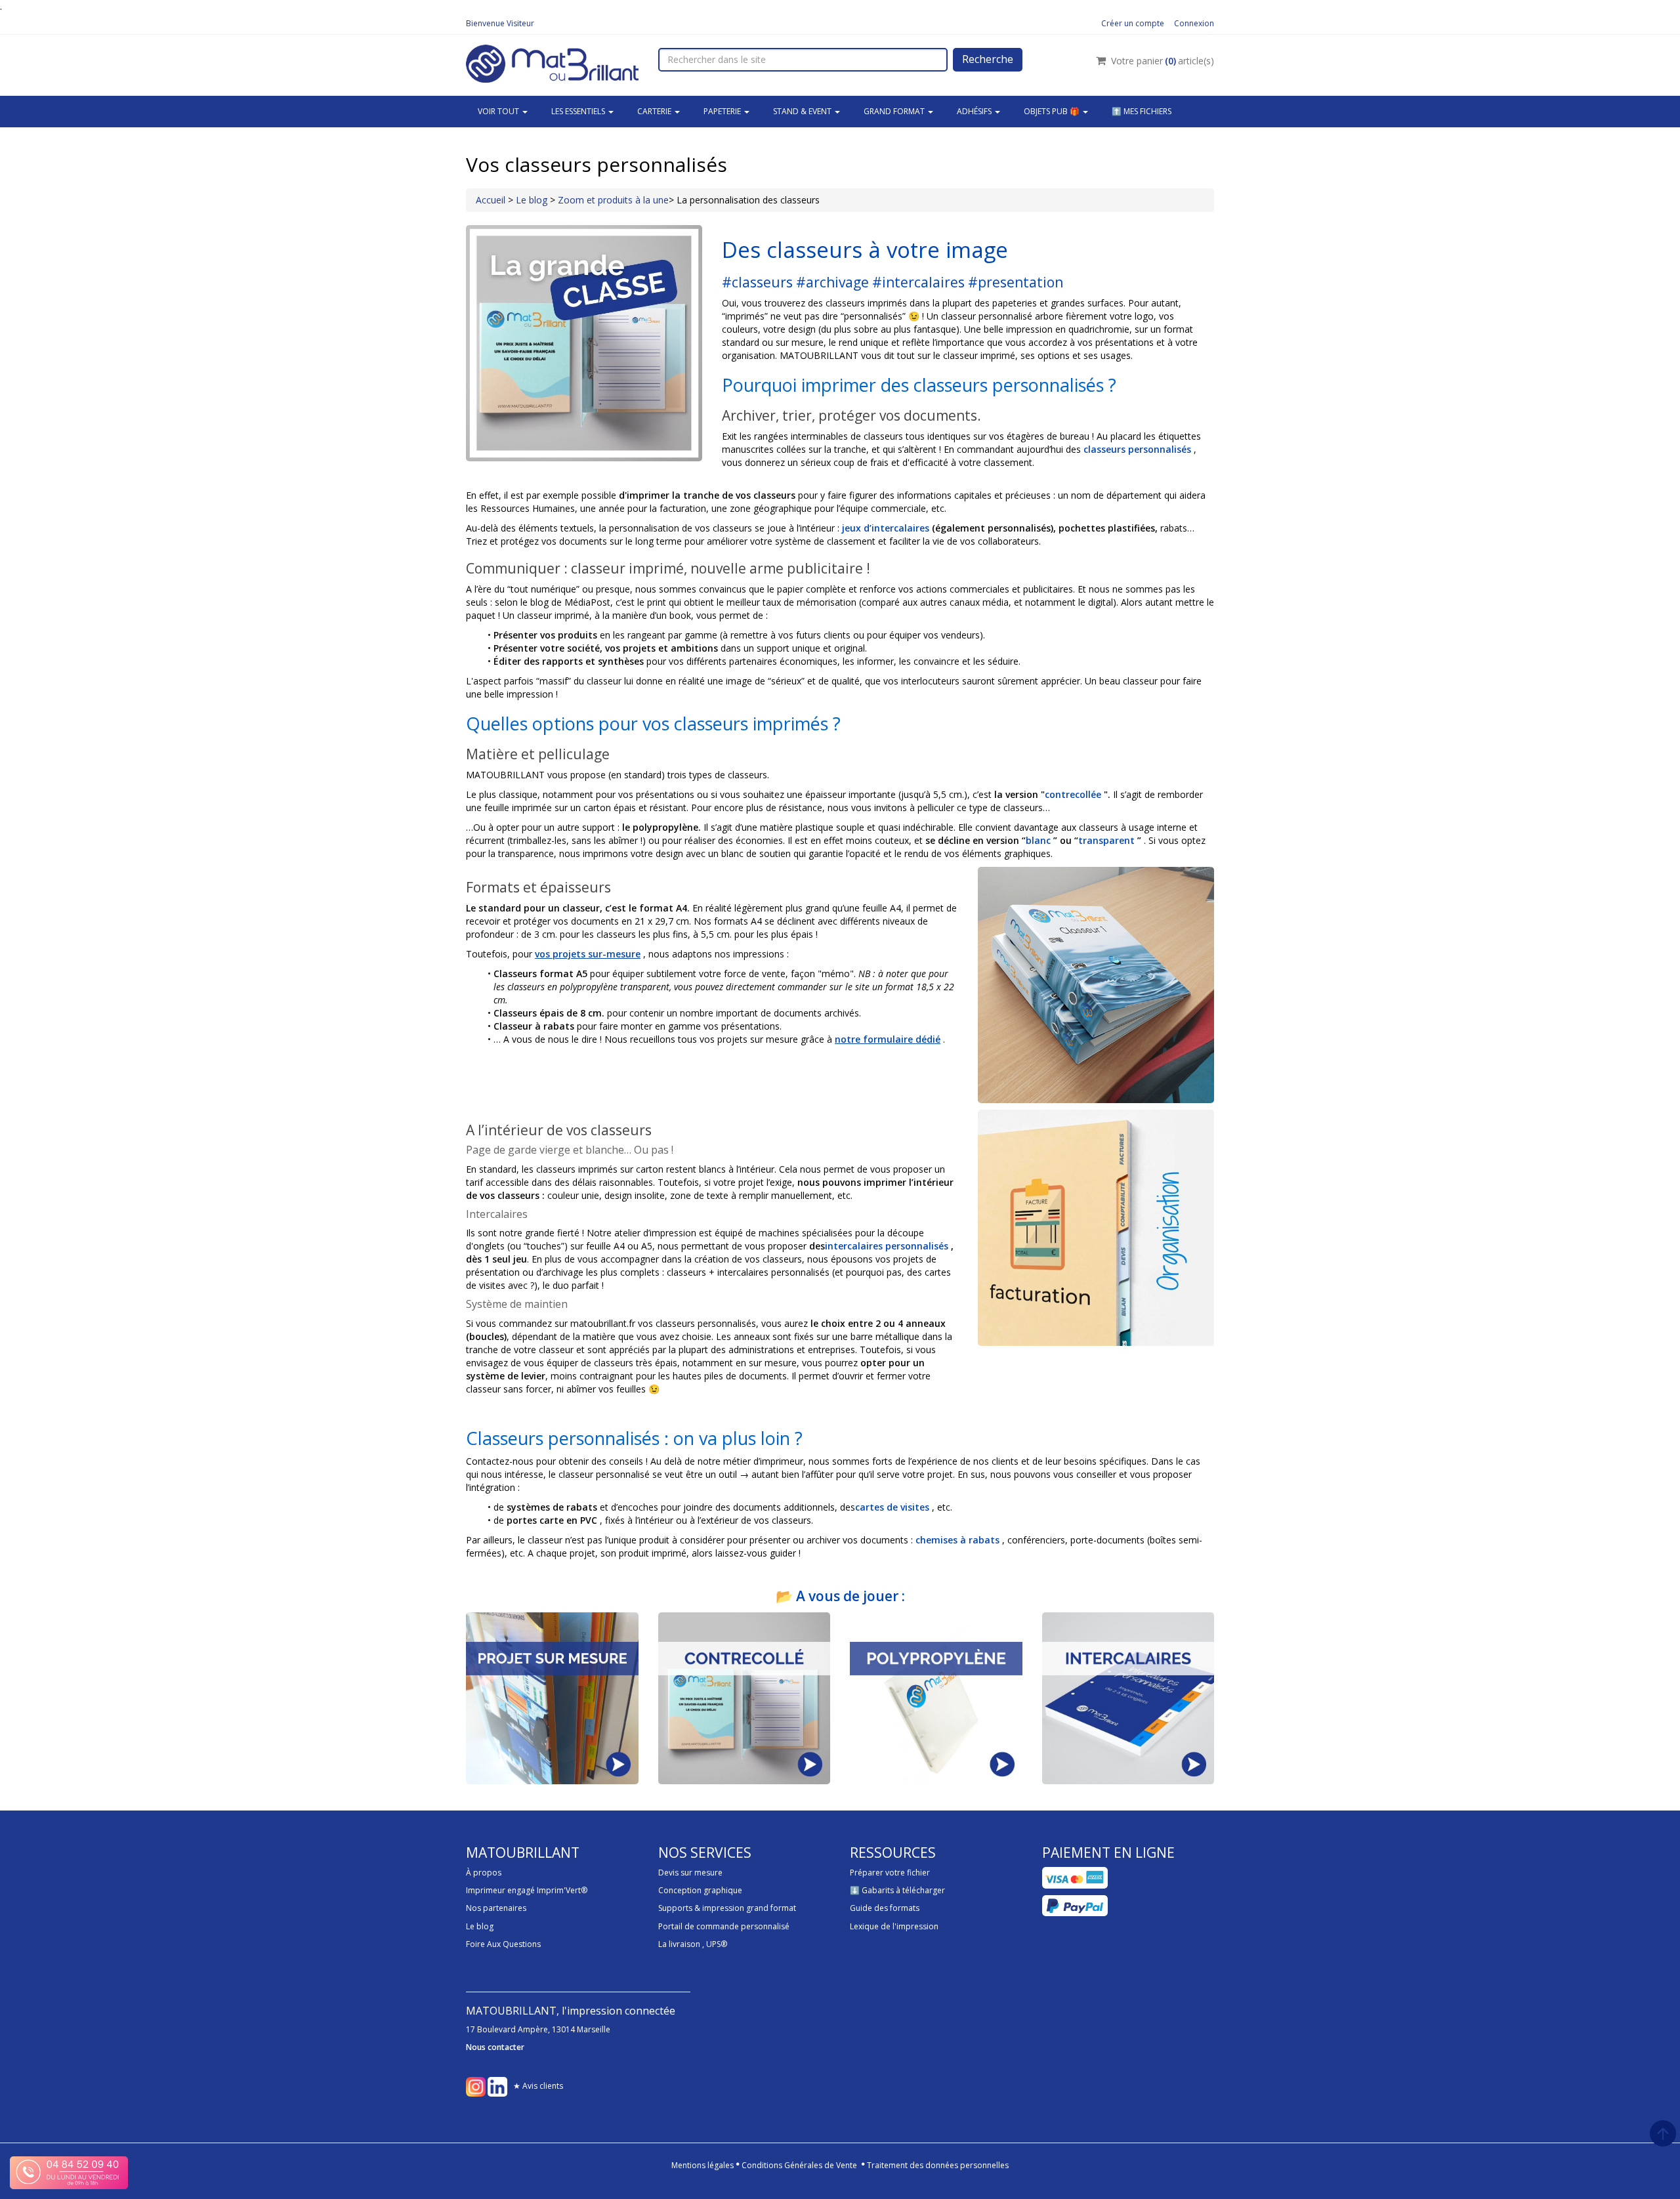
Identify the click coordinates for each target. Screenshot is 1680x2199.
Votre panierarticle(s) (1163, 61)
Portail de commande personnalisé (724, 1926)
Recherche (988, 59)
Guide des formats (885, 1908)
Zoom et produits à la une (613, 200)
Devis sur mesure (690, 1873)
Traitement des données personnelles (938, 2165)
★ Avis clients (538, 2086)
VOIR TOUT (499, 111)
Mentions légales (703, 2165)
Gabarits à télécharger (903, 1890)
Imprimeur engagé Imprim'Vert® (527, 1890)
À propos (484, 1873)
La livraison (679, 1944)
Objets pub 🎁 (1053, 111)
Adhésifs (975, 111)
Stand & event (803, 111)
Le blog (533, 200)
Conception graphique (700, 1890)
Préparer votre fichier (890, 1873)
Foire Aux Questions (503, 1944)
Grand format (895, 111)
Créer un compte (1133, 23)
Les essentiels (579, 111)
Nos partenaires (496, 1908)
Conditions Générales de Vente (799, 2165)
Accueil (491, 200)
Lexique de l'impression (894, 1926)
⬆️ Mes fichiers (1142, 111)
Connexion (1194, 23)
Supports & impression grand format (727, 1908)
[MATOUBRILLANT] (552, 62)
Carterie (655, 111)
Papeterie (723, 111)
